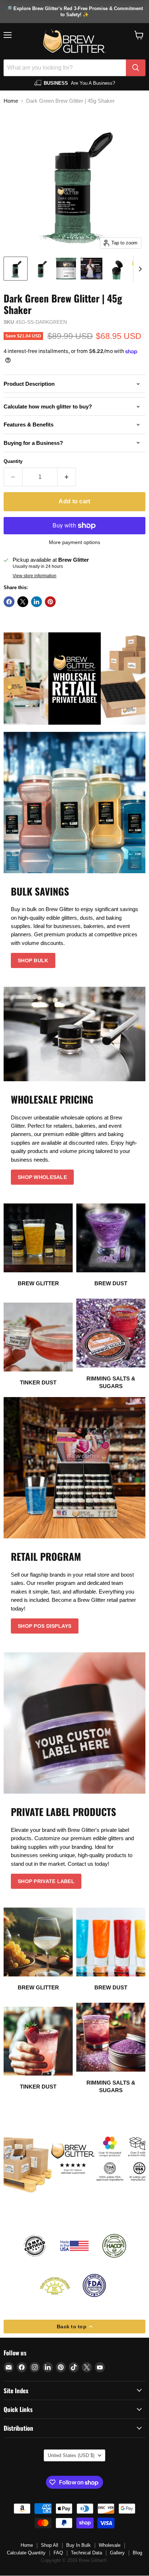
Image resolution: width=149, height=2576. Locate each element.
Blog (137, 2553)
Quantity (13, 461)
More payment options (74, 542)
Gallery (117, 2553)
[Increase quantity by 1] (67, 477)
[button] (139, 35)
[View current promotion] (74, 12)
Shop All (50, 2545)
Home (11, 101)
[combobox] (65, 68)
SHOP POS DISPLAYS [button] (45, 1626)
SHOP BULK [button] (33, 960)
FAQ (58, 2553)
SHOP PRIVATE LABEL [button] (46, 1881)
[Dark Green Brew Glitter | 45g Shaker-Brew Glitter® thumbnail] (16, 269)
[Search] (136, 68)
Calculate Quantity (26, 2553)
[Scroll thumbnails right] (139, 269)
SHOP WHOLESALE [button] (42, 1177)
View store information (35, 576)
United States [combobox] (71, 2455)
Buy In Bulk (78, 2545)
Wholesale (110, 2545)
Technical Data (86, 2553)
